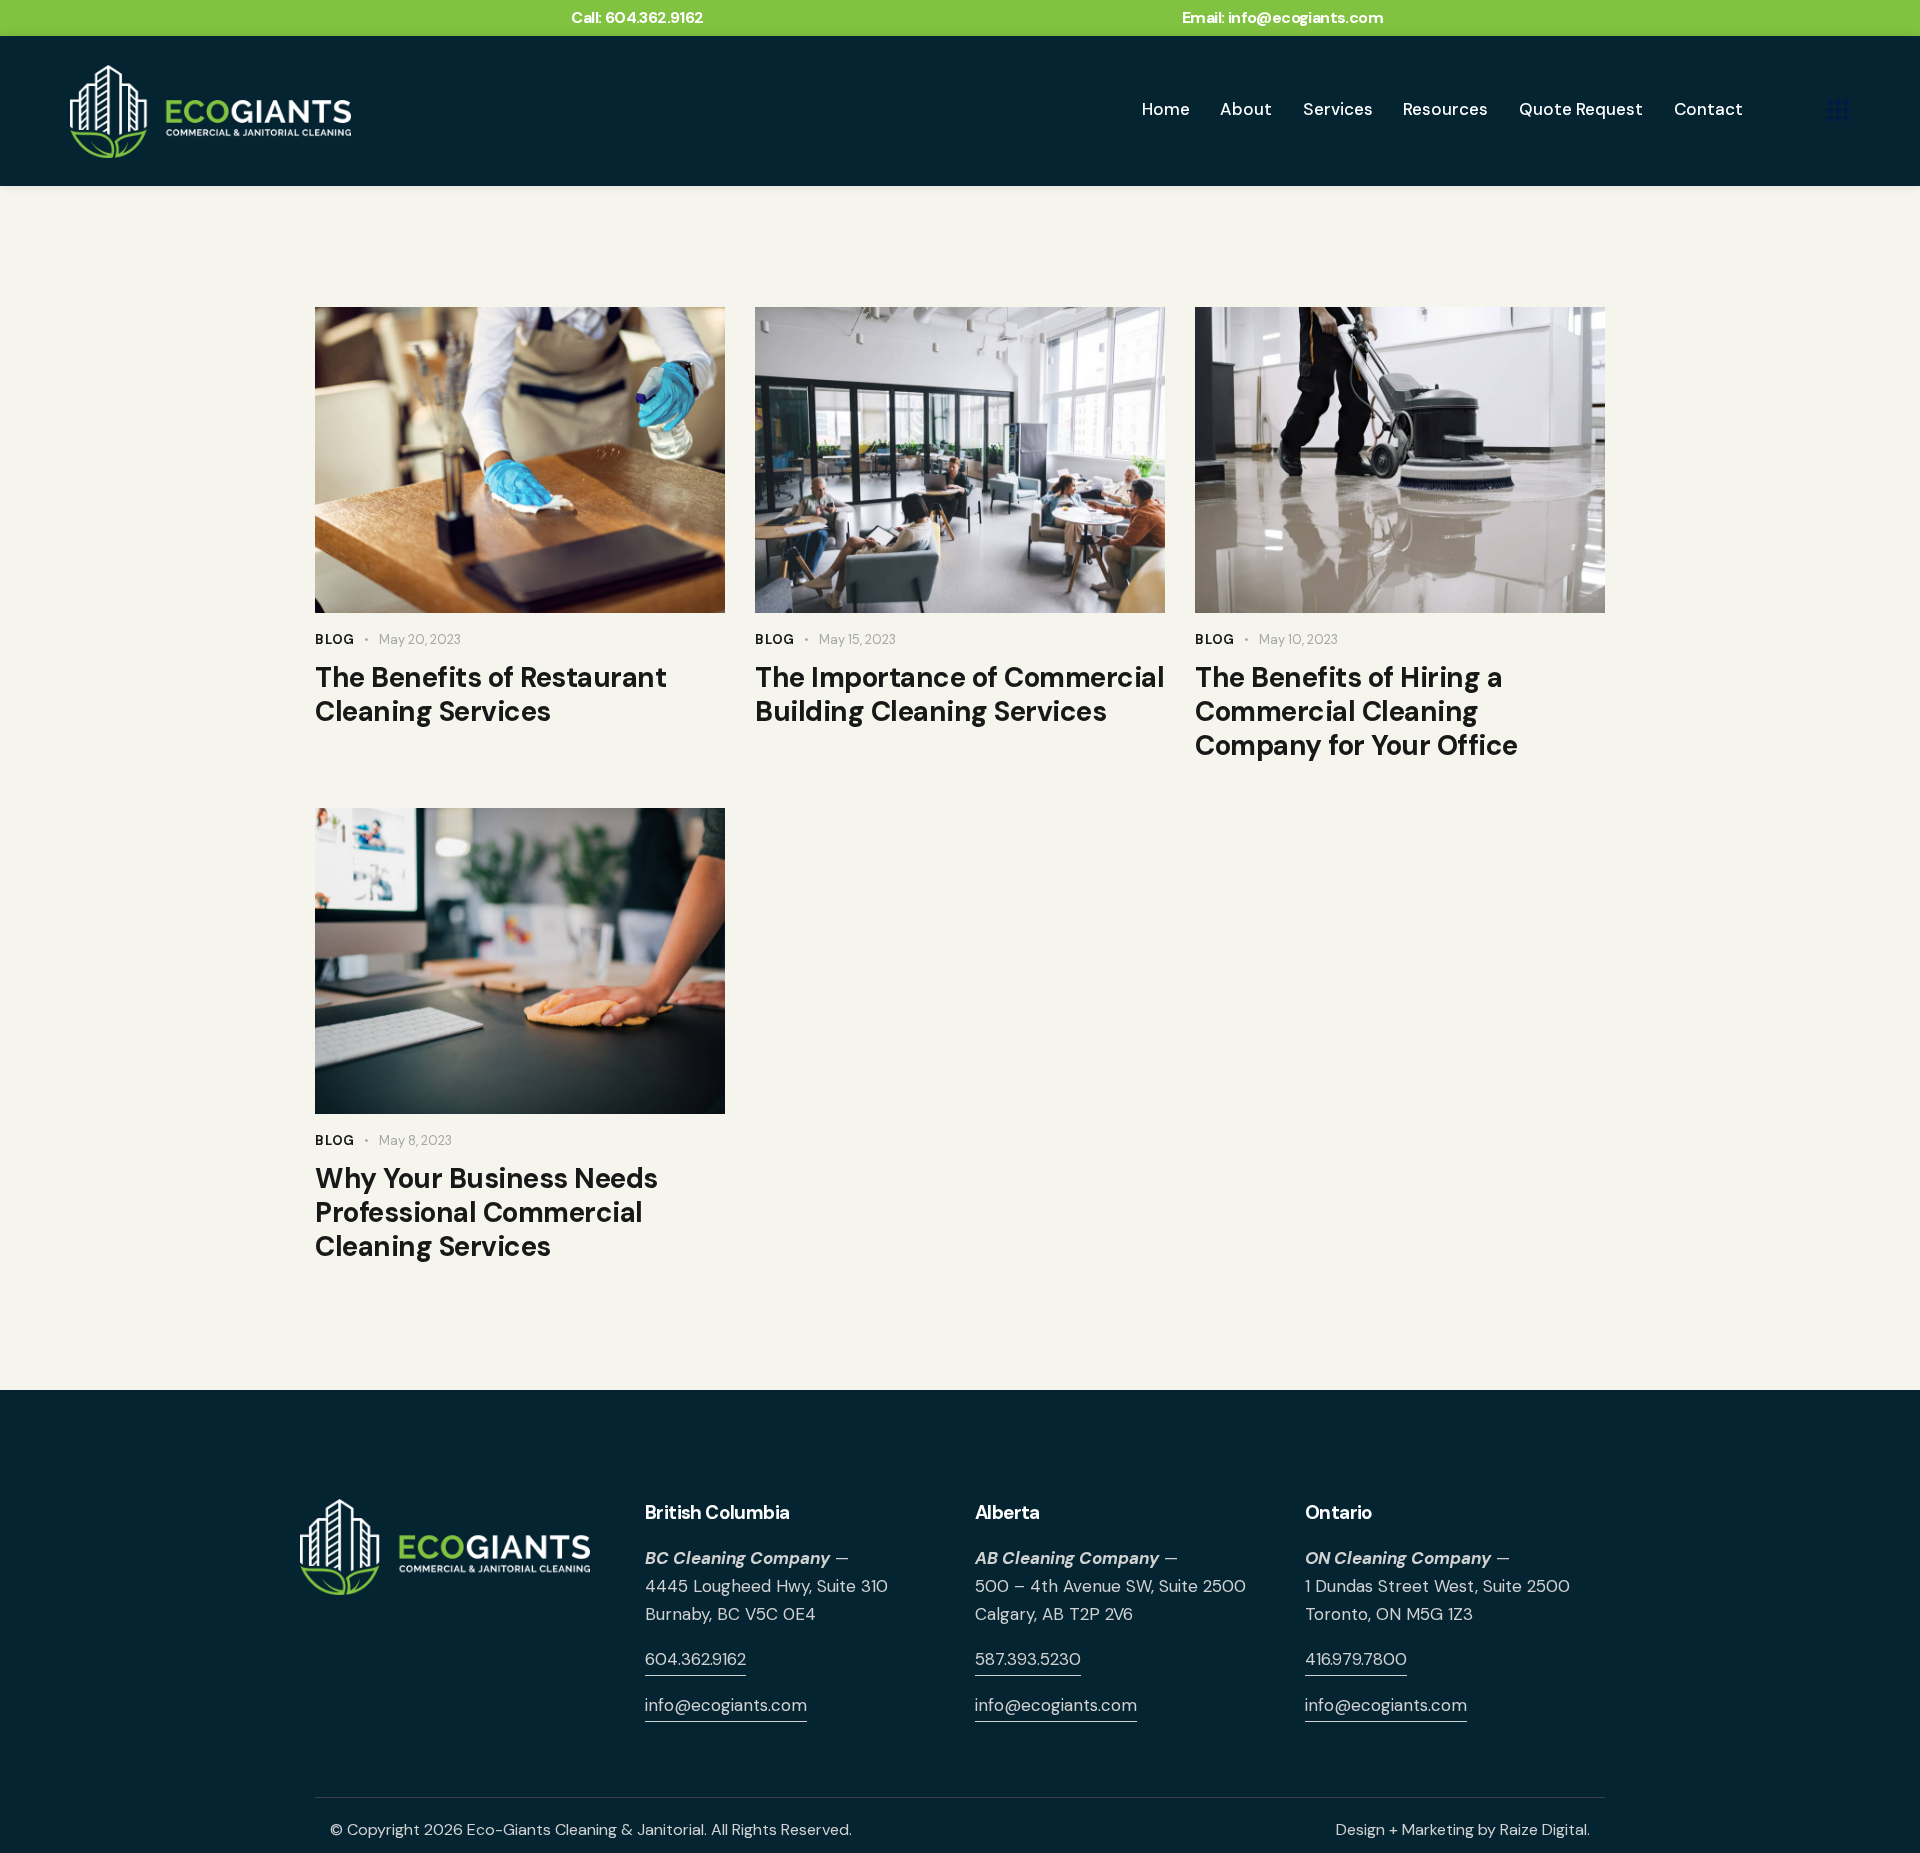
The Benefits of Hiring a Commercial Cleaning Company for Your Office (1356, 712)
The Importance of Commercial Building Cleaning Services (959, 695)
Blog (335, 639)
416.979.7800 (1356, 1659)
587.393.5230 (1028, 1659)
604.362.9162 (695, 1659)
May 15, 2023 (857, 639)
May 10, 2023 (1298, 639)
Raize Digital (1543, 1829)
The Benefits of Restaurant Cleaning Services (490, 695)
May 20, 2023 (420, 639)
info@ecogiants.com (726, 1705)
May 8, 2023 (415, 1140)
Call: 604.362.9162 (637, 18)
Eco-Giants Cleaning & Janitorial (585, 1829)
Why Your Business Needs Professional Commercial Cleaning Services (486, 1213)
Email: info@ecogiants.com (1282, 18)
